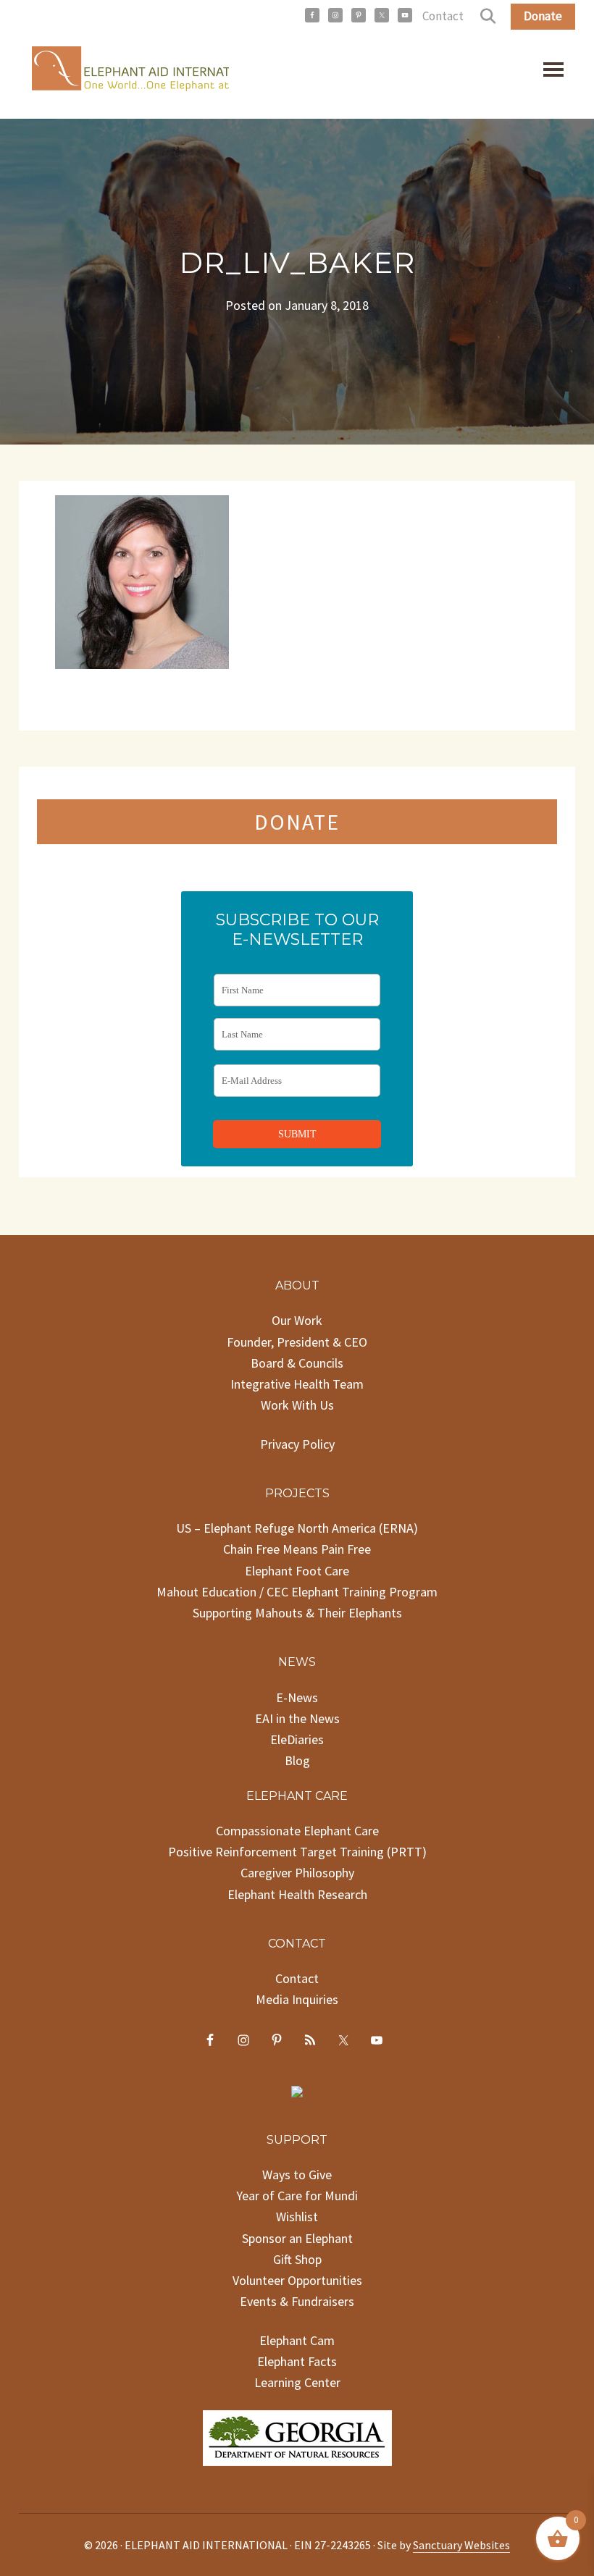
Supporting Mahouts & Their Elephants (297, 1613)
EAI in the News (297, 1718)
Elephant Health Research (297, 1894)
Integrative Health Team (297, 1384)
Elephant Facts (297, 2361)
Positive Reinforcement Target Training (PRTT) (297, 1852)
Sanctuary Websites (461, 2545)
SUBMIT (297, 1134)
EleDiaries (297, 1739)
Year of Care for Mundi (297, 2196)
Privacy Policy (297, 1444)
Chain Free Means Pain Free (297, 1549)
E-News (297, 1697)
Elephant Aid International (124, 72)
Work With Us (297, 1405)
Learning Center (297, 2382)
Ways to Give (297, 2175)
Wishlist (297, 2217)
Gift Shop (297, 2259)
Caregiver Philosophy (297, 1873)
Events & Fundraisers (297, 2301)
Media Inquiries (297, 1999)
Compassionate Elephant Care (297, 1831)
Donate (543, 16)
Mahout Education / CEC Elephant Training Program (297, 1592)
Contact (443, 16)
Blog (297, 1760)
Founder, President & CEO (297, 1342)
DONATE (297, 822)
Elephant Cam (297, 2340)
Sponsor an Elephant (297, 2238)
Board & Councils (297, 1363)
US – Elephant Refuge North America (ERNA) (297, 1528)
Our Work (297, 1320)
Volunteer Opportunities (297, 2280)
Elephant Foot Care (297, 1571)
